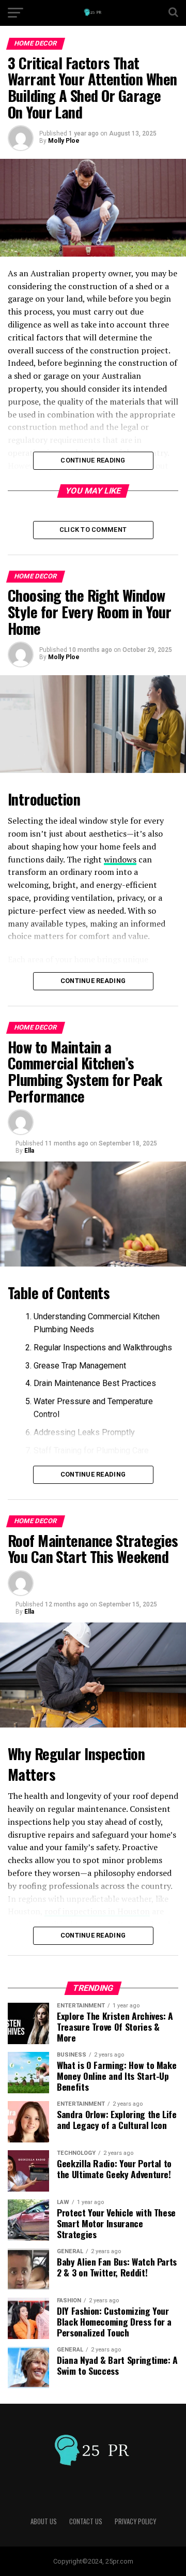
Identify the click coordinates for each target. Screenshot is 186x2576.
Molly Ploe (64, 141)
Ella (29, 1151)
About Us (44, 2521)
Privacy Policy (135, 2521)
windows (120, 859)
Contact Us (86, 2521)
